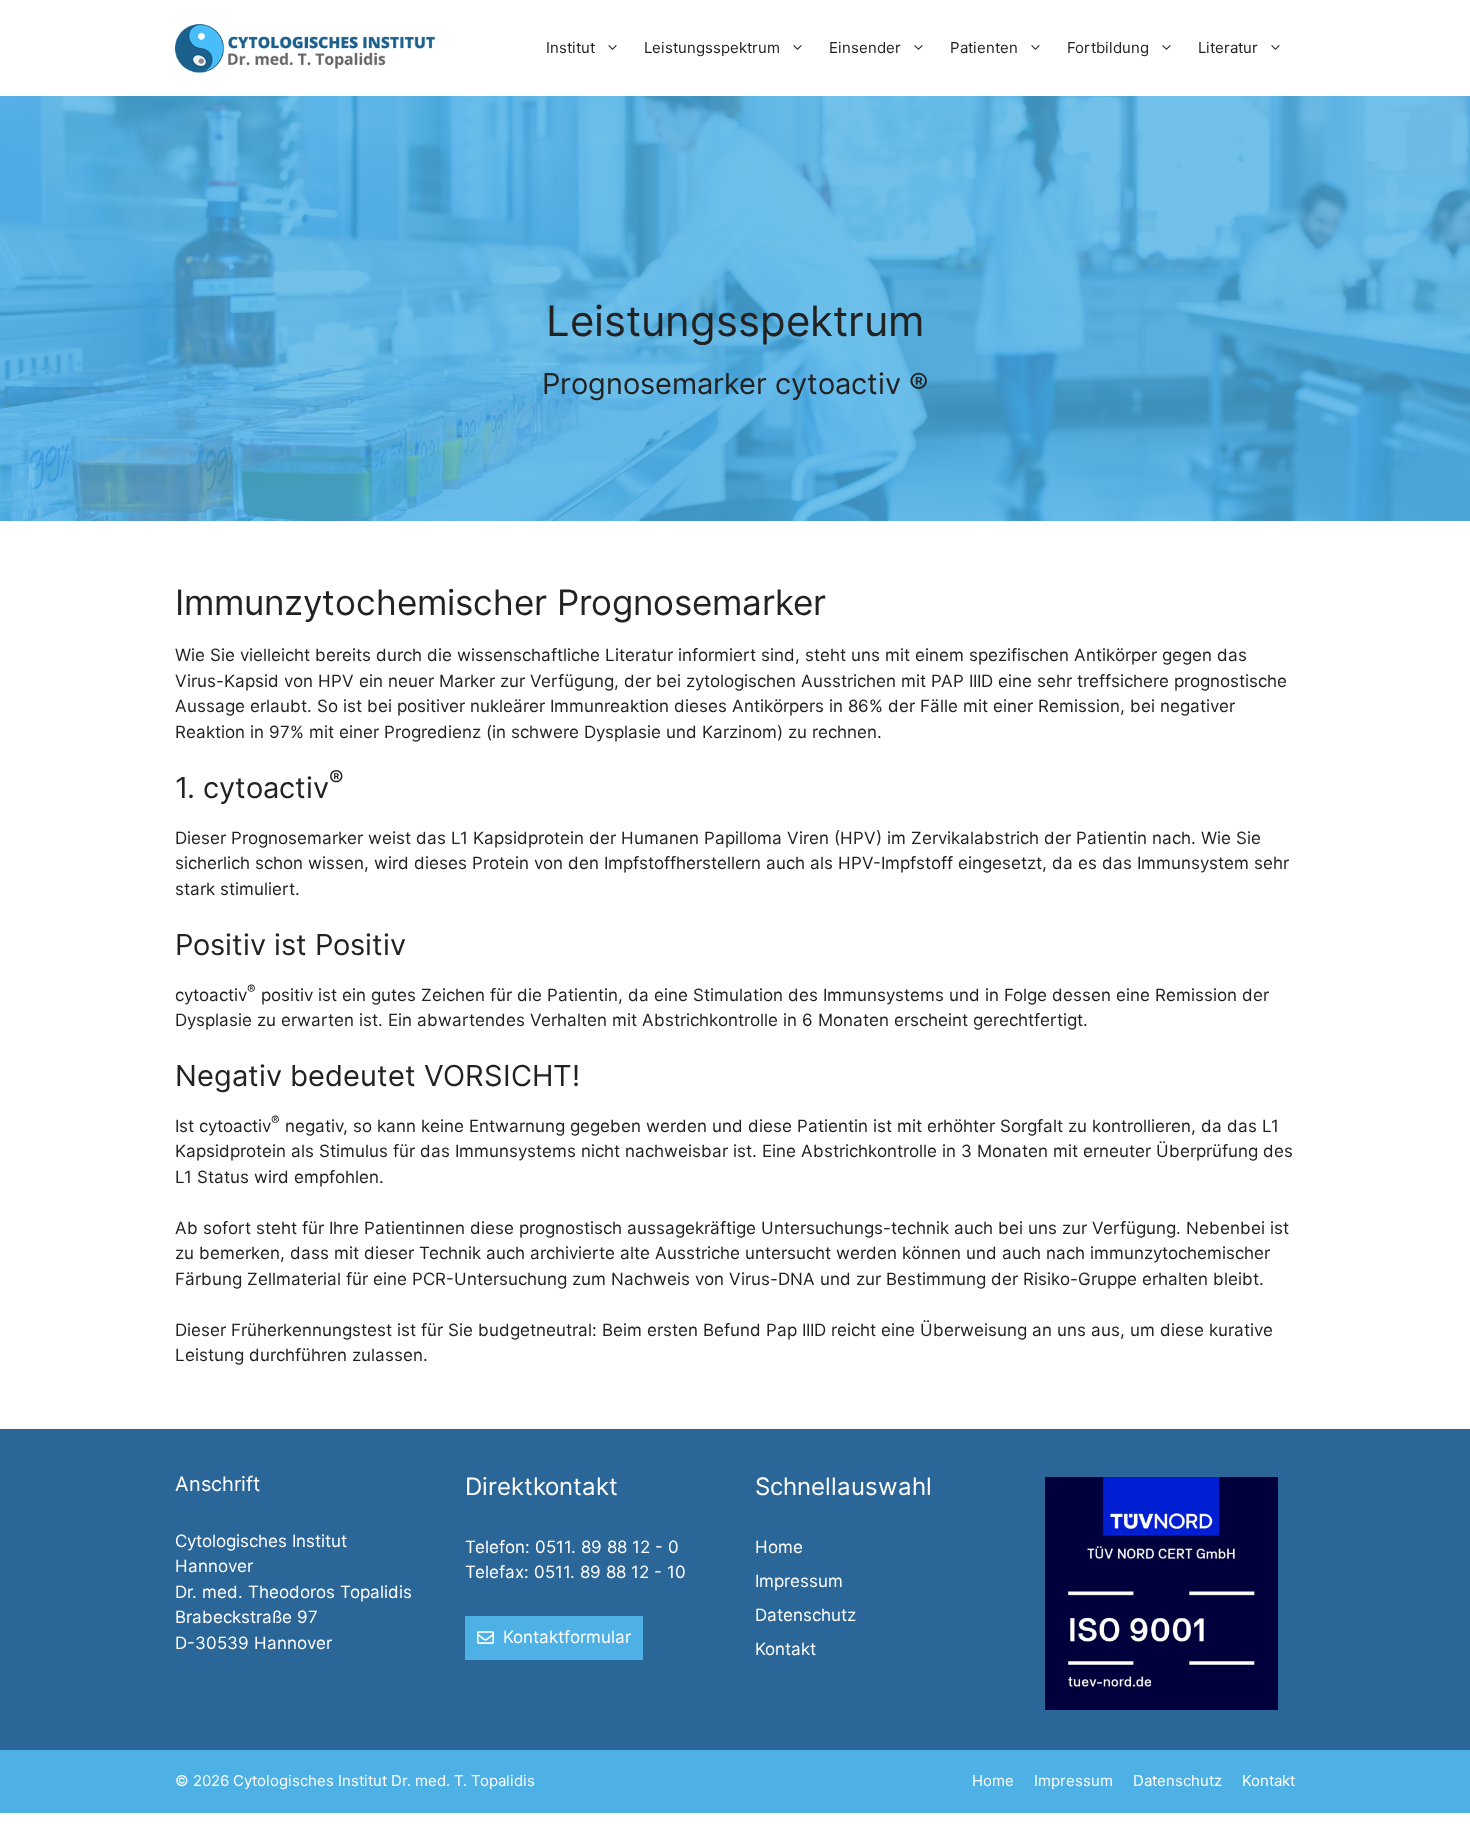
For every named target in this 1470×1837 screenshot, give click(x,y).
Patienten (984, 47)
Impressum (799, 1581)
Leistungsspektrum (712, 47)
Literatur (1228, 47)
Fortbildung (1108, 47)
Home (779, 1547)
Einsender (865, 47)
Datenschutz (805, 1615)
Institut (570, 47)
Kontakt (785, 1649)
